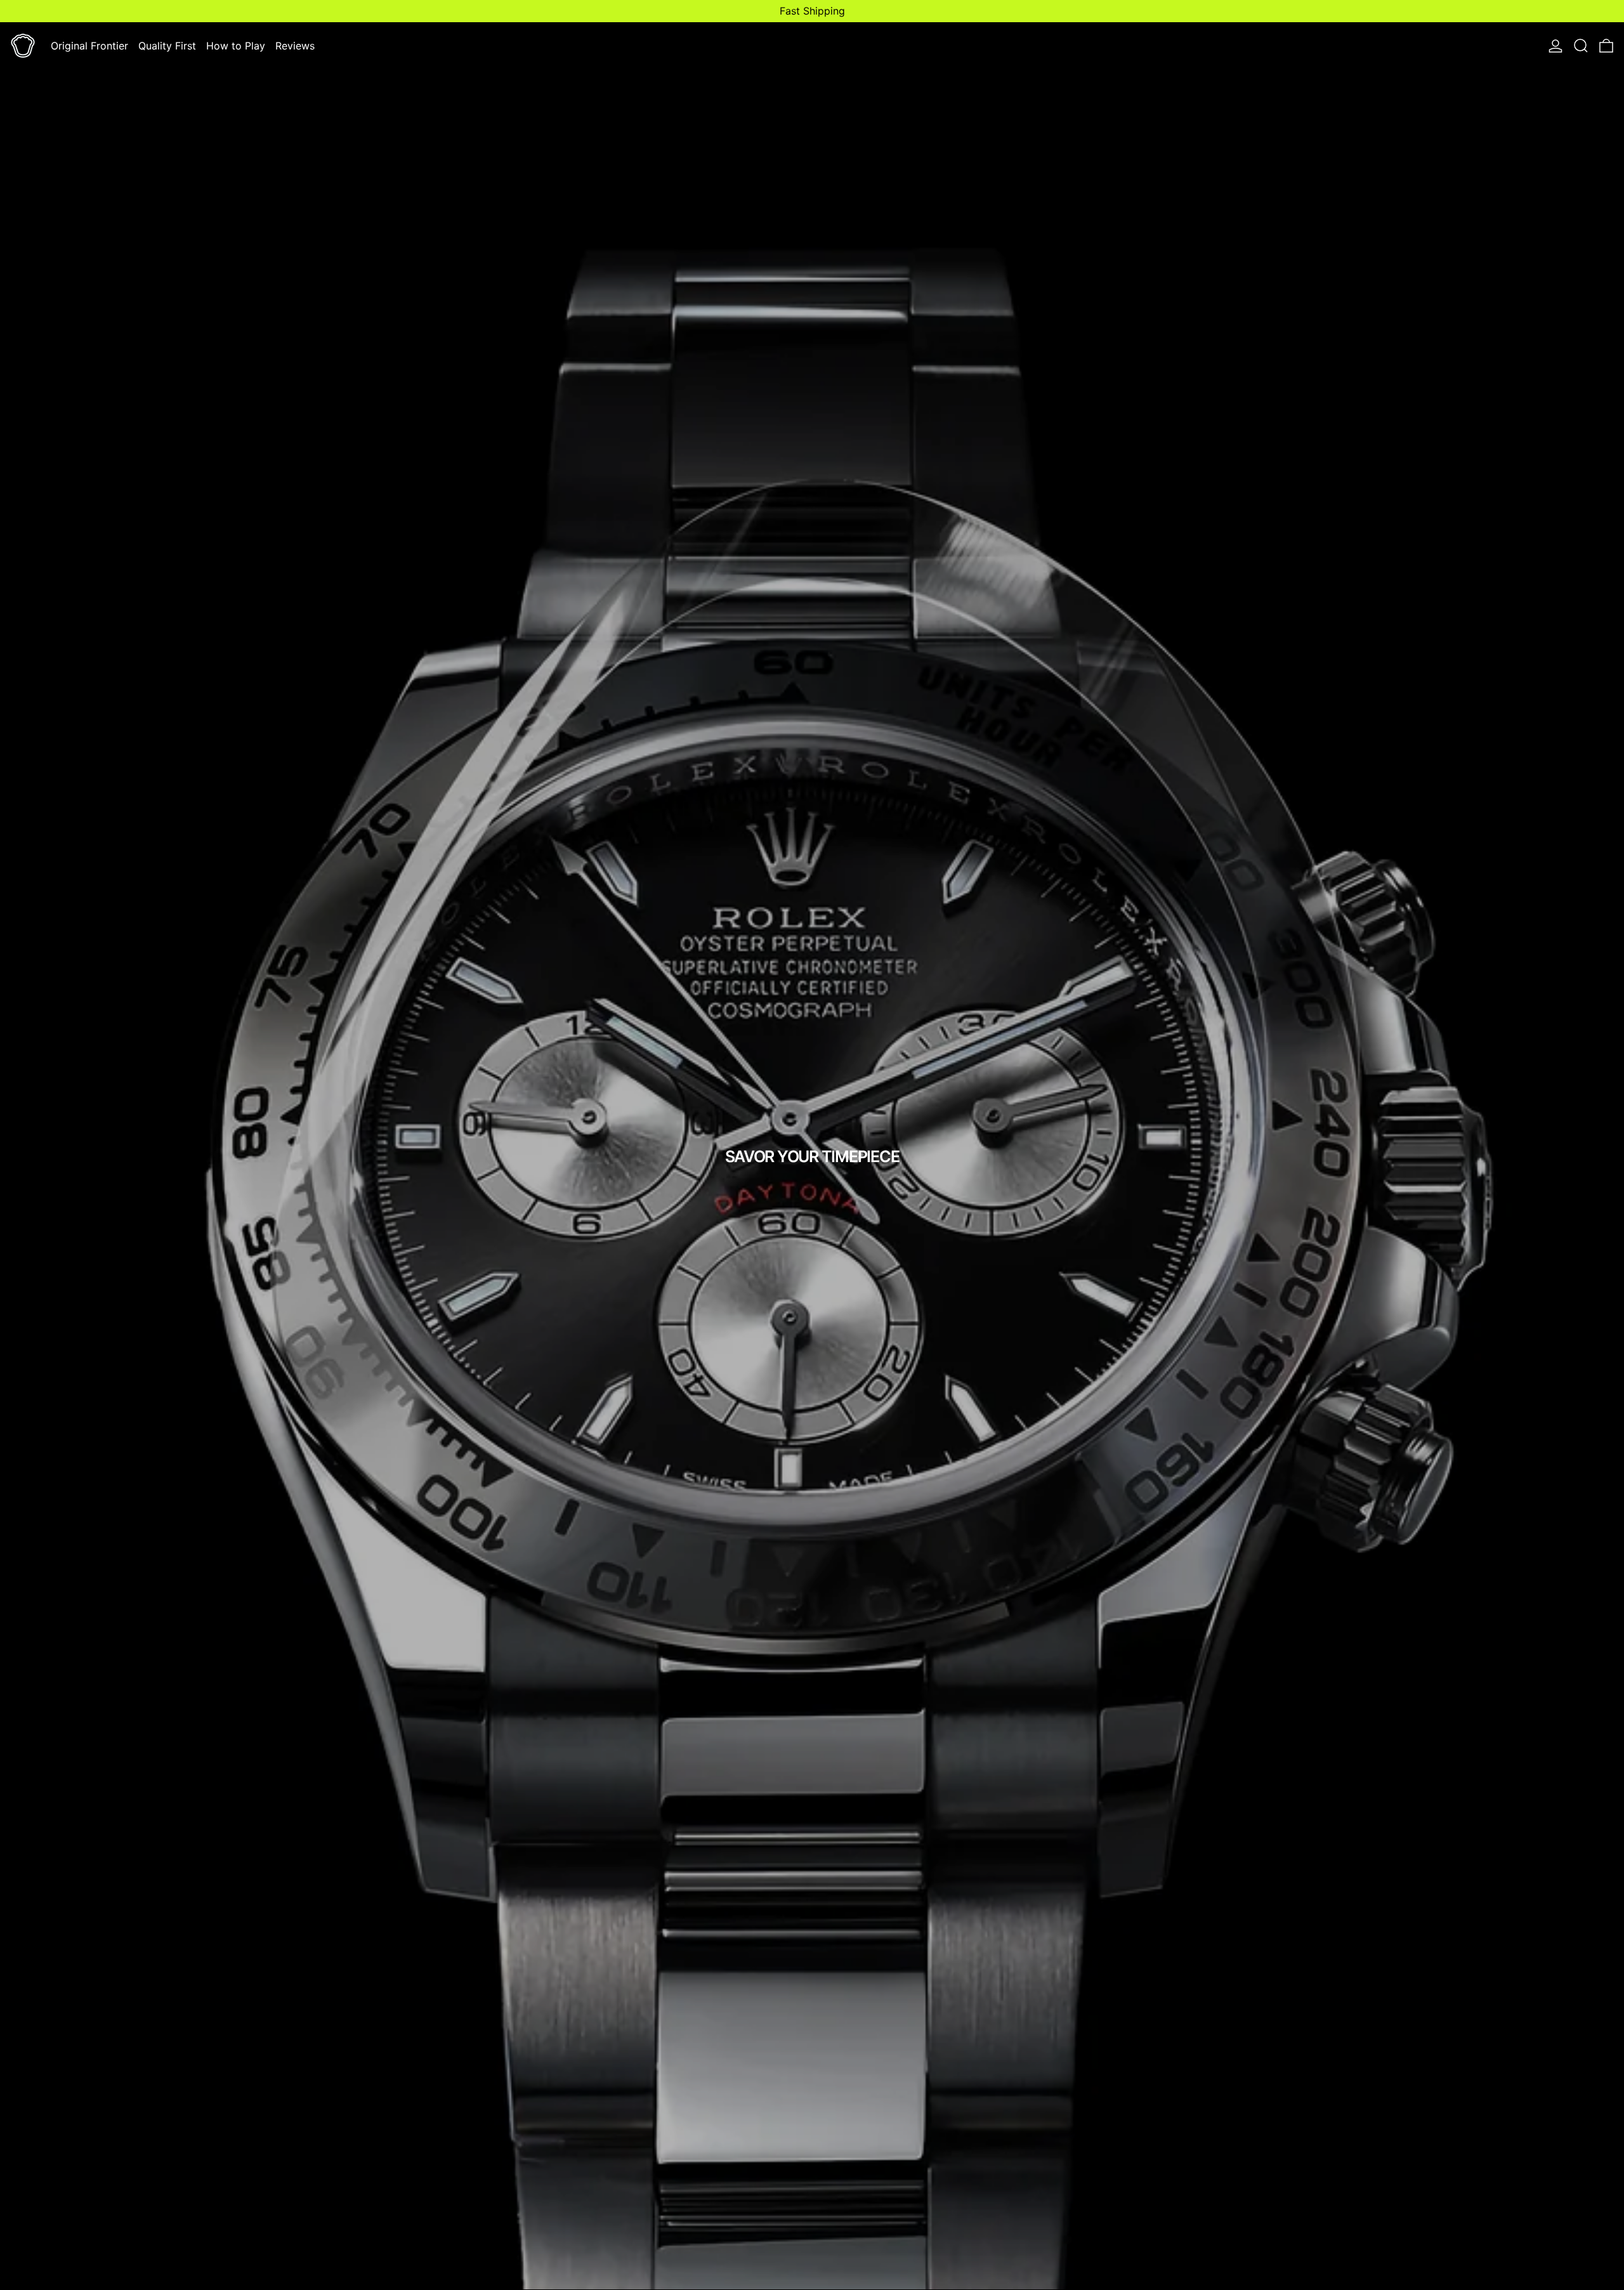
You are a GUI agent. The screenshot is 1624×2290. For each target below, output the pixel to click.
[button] (1581, 46)
